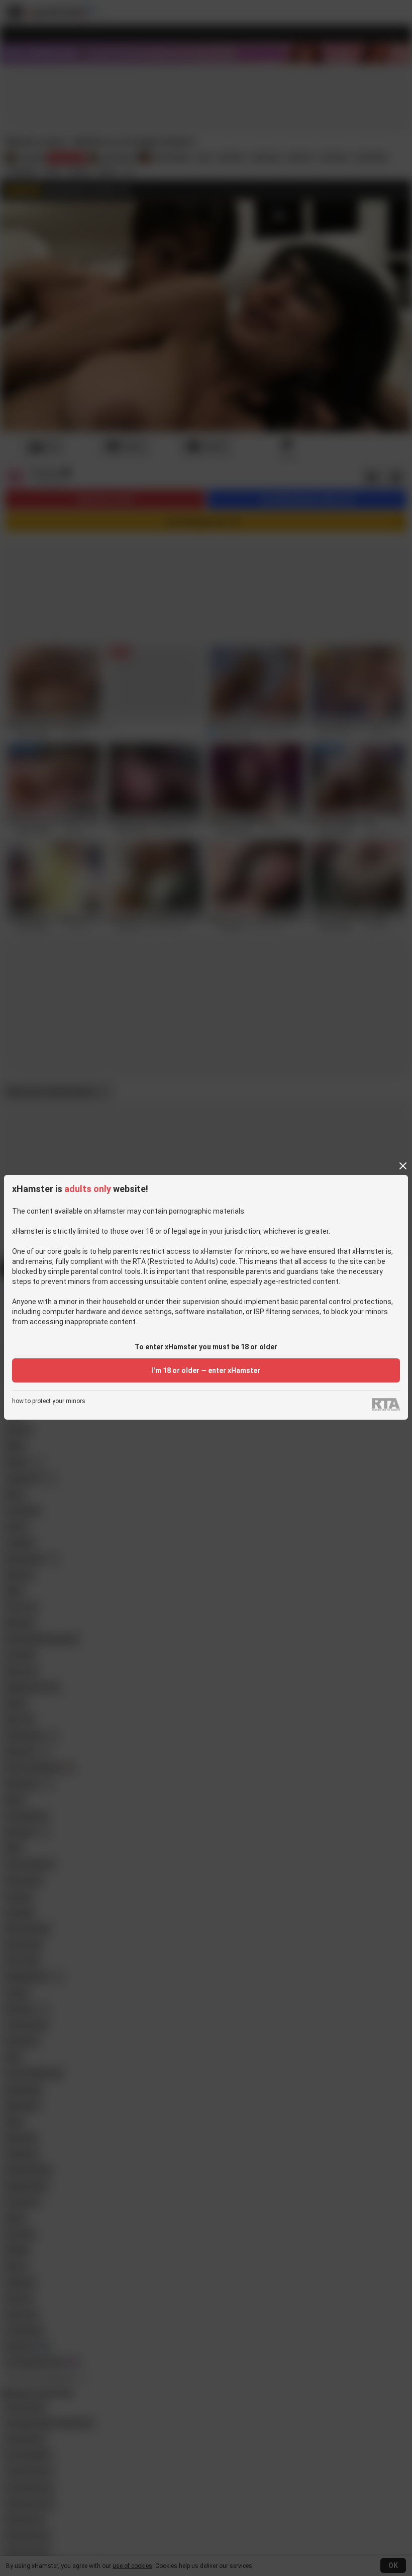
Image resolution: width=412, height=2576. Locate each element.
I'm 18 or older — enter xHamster (206, 1370)
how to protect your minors (49, 1401)
